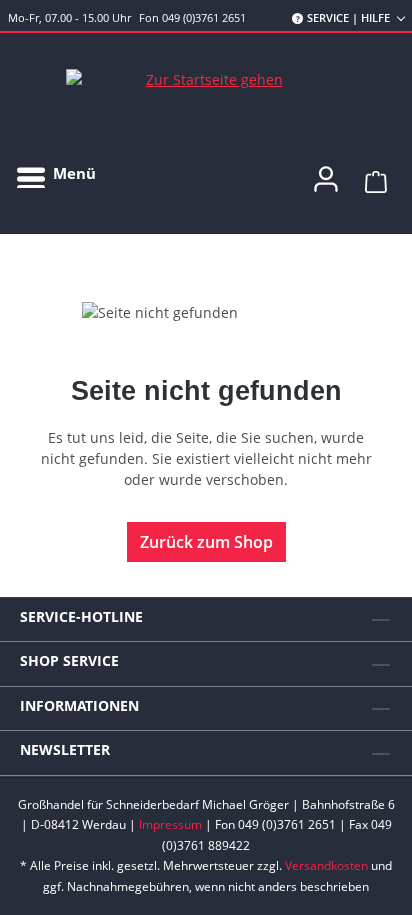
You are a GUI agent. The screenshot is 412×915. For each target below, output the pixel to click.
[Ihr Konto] (326, 173)
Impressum (170, 824)
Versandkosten (326, 865)
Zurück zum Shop (206, 542)
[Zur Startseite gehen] (206, 79)
